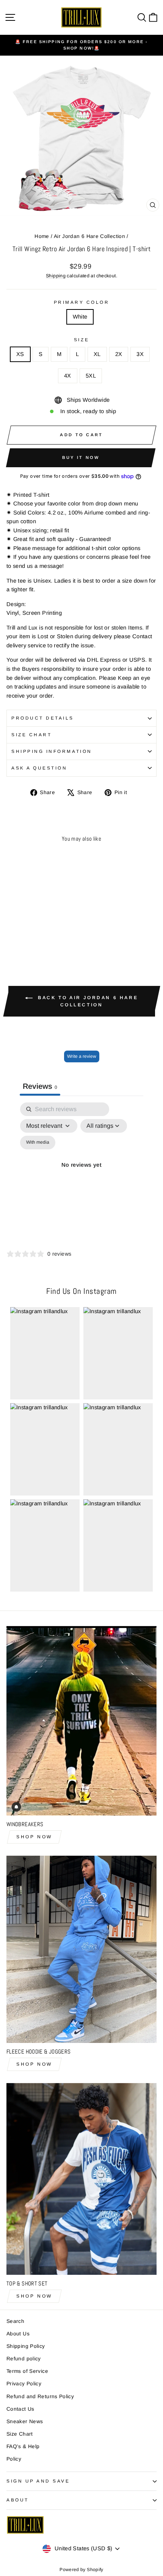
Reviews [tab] (40, 1086)
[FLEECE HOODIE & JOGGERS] (81, 1949)
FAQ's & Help (23, 2446)
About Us (18, 2334)
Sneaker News (25, 2421)
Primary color (82, 302)
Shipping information (52, 751)
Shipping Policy (26, 2346)
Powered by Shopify (81, 2570)
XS (20, 354)
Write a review (82, 1056)
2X (119, 354)
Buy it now (81, 457)
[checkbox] (38, 1143)
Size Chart (31, 735)
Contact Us (20, 2409)
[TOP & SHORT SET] (81, 2179)
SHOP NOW (34, 1837)
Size (81, 340)
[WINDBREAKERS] (81, 1721)
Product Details (43, 718)
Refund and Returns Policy (40, 2396)
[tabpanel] (81, 1174)
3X (140, 354)
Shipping (56, 276)
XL (97, 354)
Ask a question (39, 768)
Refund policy (24, 2359)
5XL (91, 376)
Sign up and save (38, 2481)
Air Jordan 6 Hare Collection (89, 236)
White (80, 317)
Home (42, 236)
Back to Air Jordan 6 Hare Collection (87, 1001)
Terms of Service (27, 2371)
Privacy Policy (24, 2384)
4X (68, 376)
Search (15, 2321)
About (18, 2500)
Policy (14, 2459)
